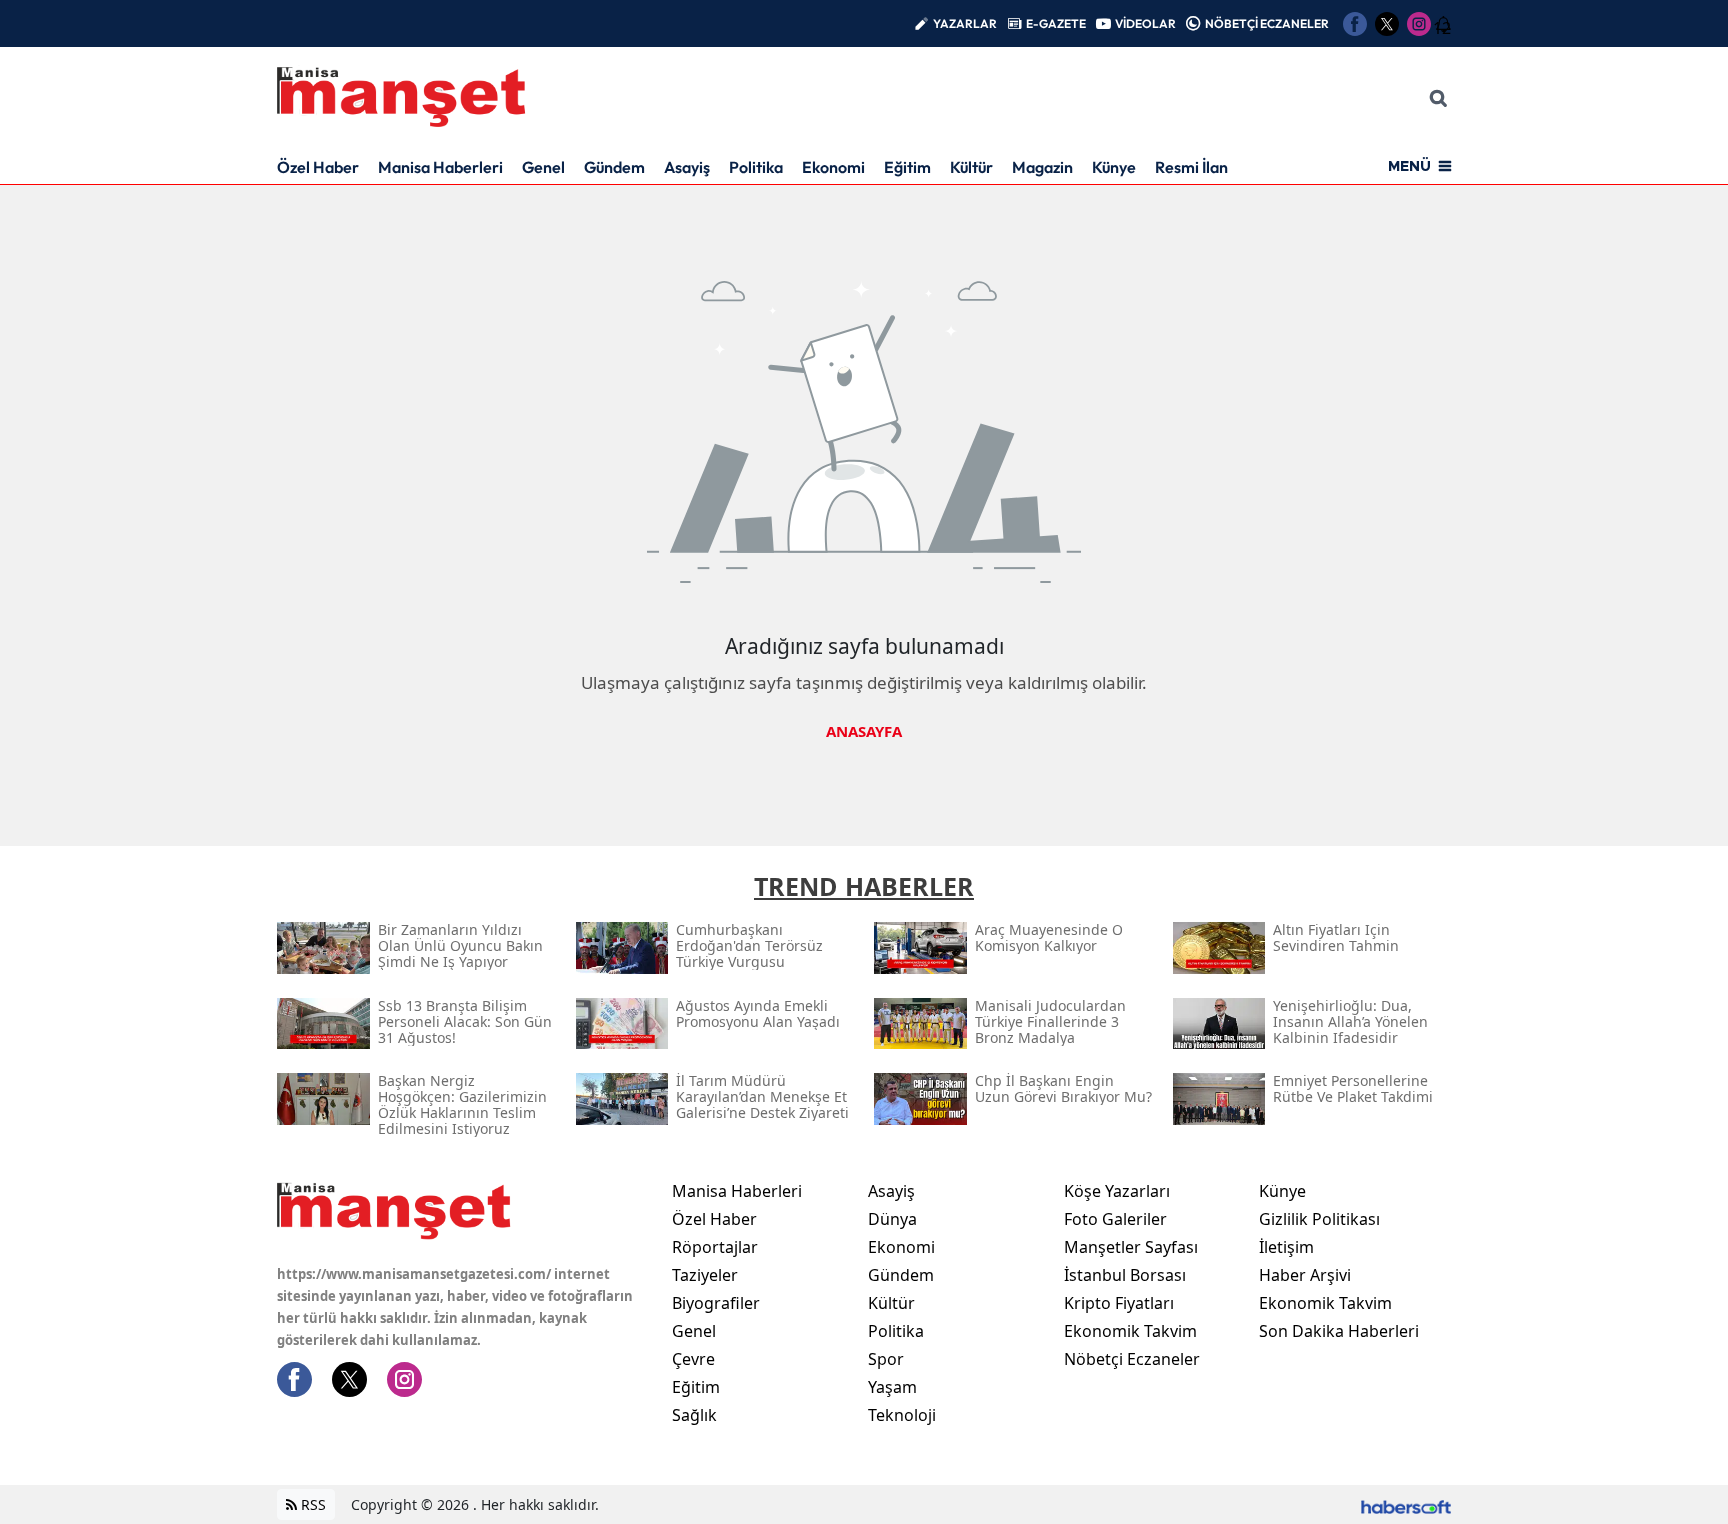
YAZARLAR (965, 23)
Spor (886, 1359)
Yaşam (892, 1387)
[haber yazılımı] (1406, 1504)
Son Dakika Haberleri (1339, 1331)
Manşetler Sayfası (1131, 1247)
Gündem (614, 167)
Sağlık (694, 1415)
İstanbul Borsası (1125, 1275)
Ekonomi (833, 167)
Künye (1114, 167)
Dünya (892, 1219)
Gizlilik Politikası (1319, 1219)
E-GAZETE (1056, 23)
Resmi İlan (1191, 167)
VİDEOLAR (1145, 23)
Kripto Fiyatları (1119, 1303)
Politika (756, 167)
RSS (311, 1504)
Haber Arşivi (1305, 1275)
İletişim (1286, 1247)
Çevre (693, 1359)
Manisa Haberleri (440, 167)
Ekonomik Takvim (1130, 1331)
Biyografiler (716, 1303)
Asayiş (687, 167)
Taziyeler (705, 1275)
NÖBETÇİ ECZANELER (1267, 23)
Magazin (1042, 167)
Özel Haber (318, 167)
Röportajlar (715, 1247)
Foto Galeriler (1115, 1219)
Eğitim (907, 167)
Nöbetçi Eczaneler (1132, 1359)
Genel (543, 167)
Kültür (971, 167)
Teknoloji (902, 1415)
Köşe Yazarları (1117, 1191)
